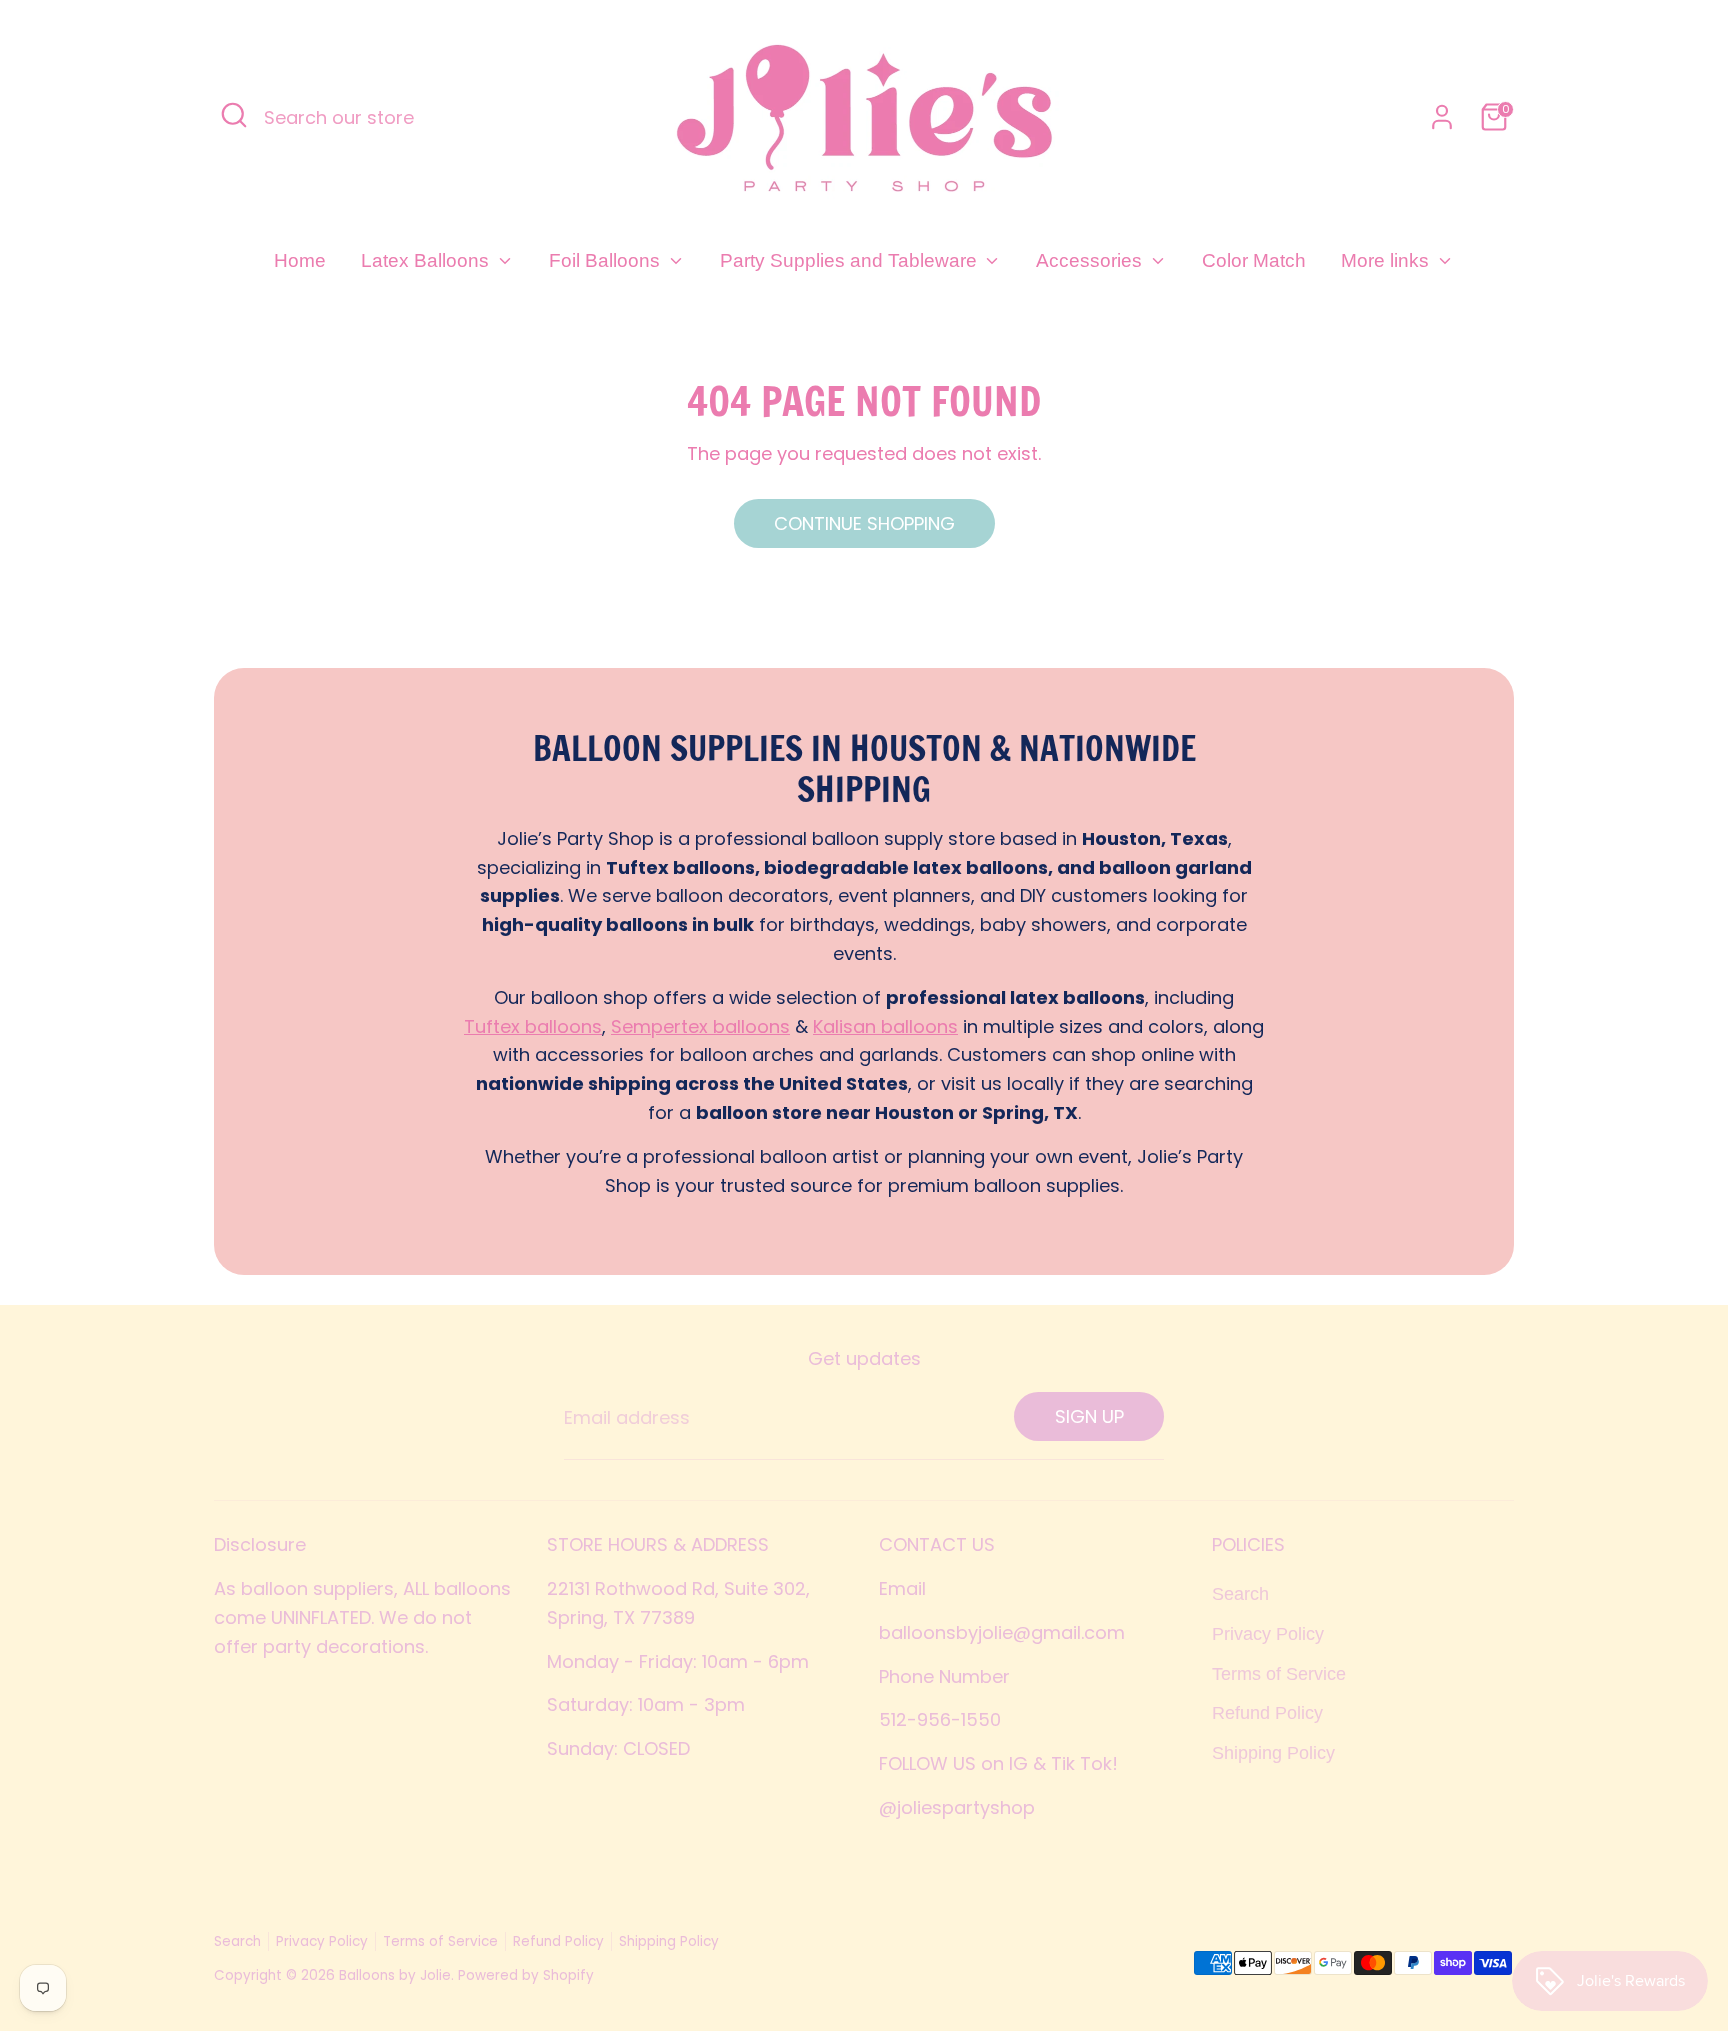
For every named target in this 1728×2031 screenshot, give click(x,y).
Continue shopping (864, 523)
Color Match (1254, 260)
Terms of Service (1279, 1674)
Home (300, 260)
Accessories (1091, 260)
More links (1387, 260)
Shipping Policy (1273, 1753)
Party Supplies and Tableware (851, 260)
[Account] (1442, 117)
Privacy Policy (1268, 1634)
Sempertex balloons (700, 1026)
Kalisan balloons (885, 1026)
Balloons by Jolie (395, 1975)
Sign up (1089, 1416)
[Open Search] (234, 115)
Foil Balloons (607, 260)
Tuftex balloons (533, 1026)
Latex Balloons (427, 260)
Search (1240, 1594)
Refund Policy (1267, 1713)
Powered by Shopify (526, 1975)
